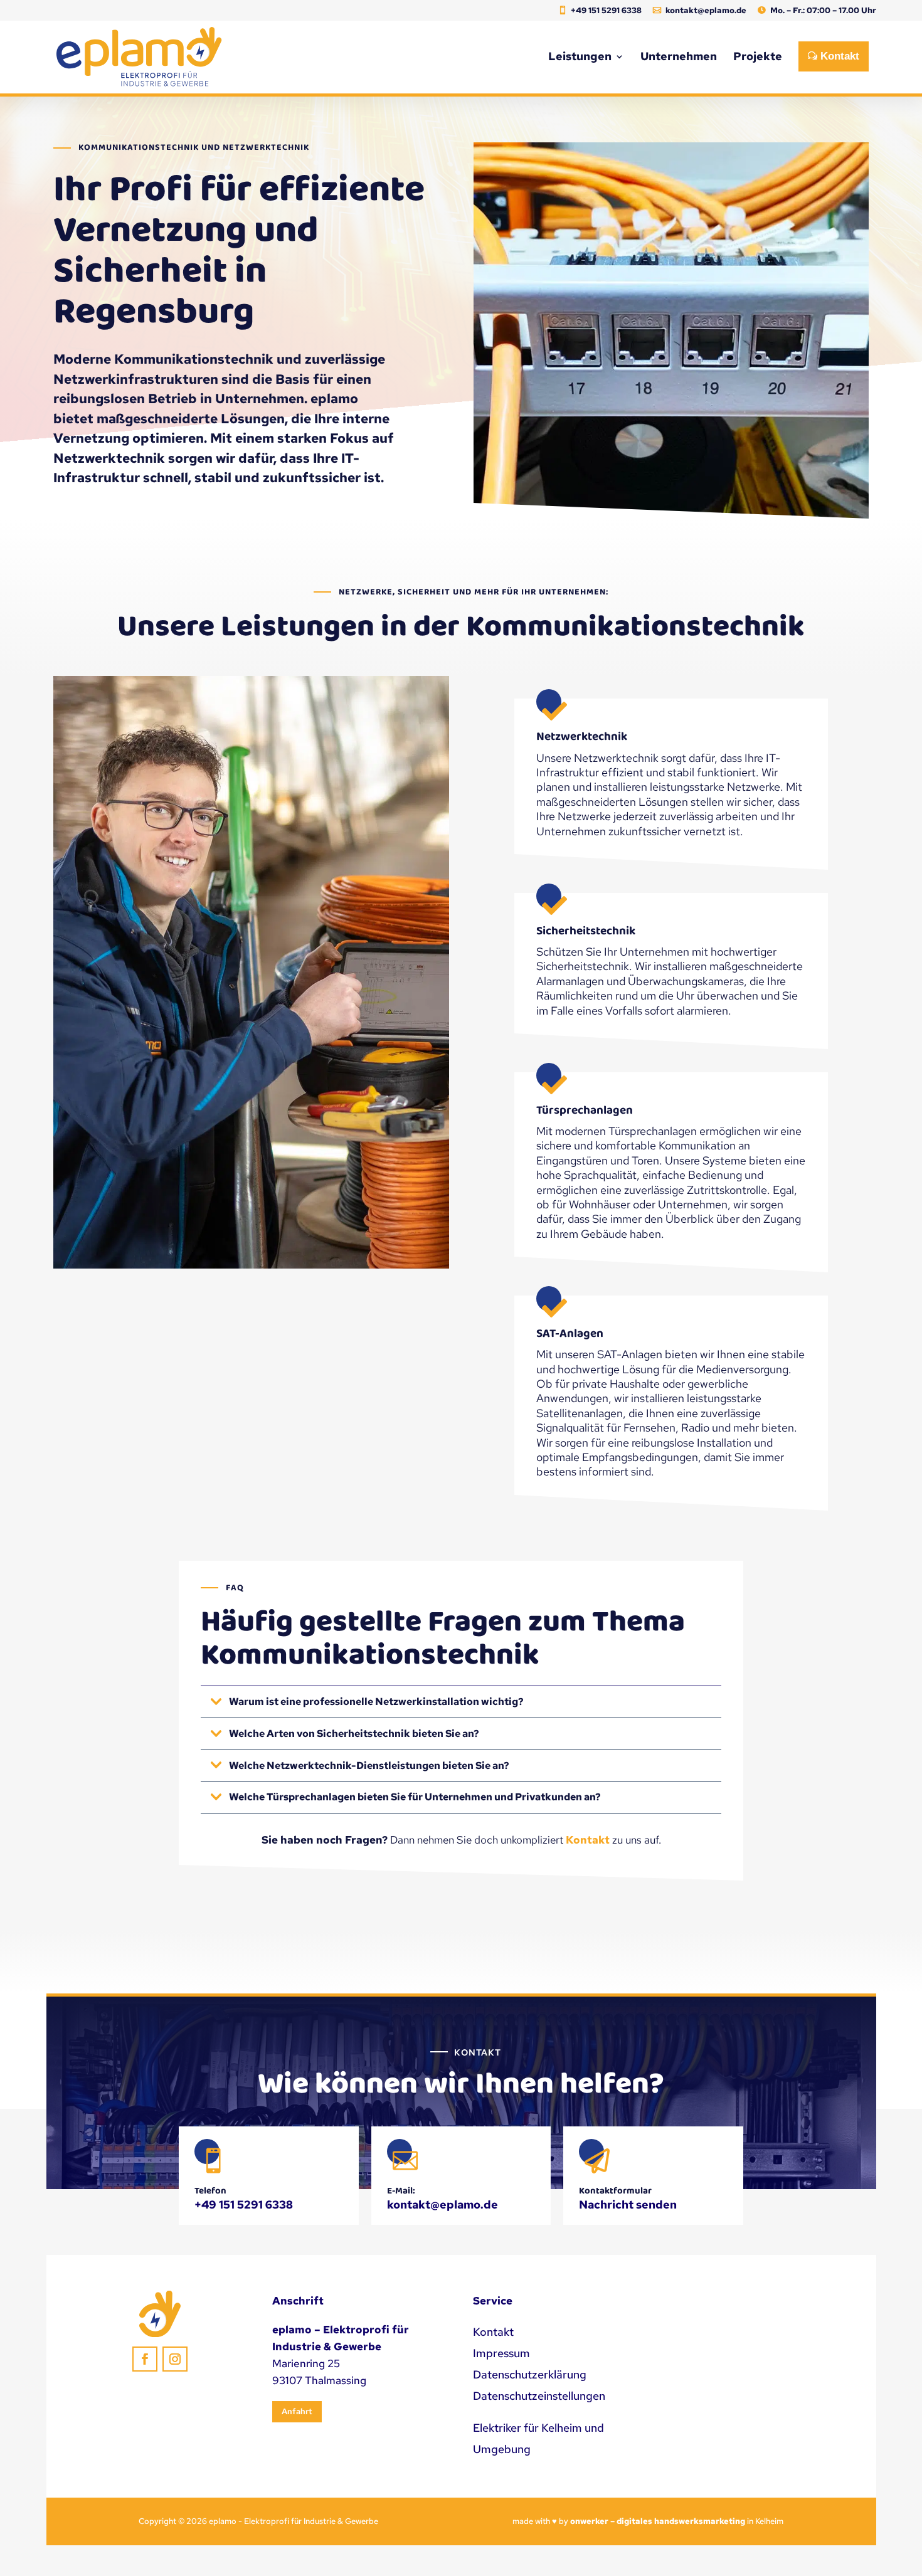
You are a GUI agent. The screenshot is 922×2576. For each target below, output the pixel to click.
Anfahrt (297, 2411)
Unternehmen (679, 56)
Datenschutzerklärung (530, 2374)
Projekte (758, 56)
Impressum (501, 2353)
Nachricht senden (628, 2204)
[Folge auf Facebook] (145, 2359)
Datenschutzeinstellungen (539, 2396)
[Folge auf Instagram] (175, 2359)
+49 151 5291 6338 (606, 11)
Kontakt (588, 1840)
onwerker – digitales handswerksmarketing (658, 2521)
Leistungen (580, 56)
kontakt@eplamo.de (706, 11)
